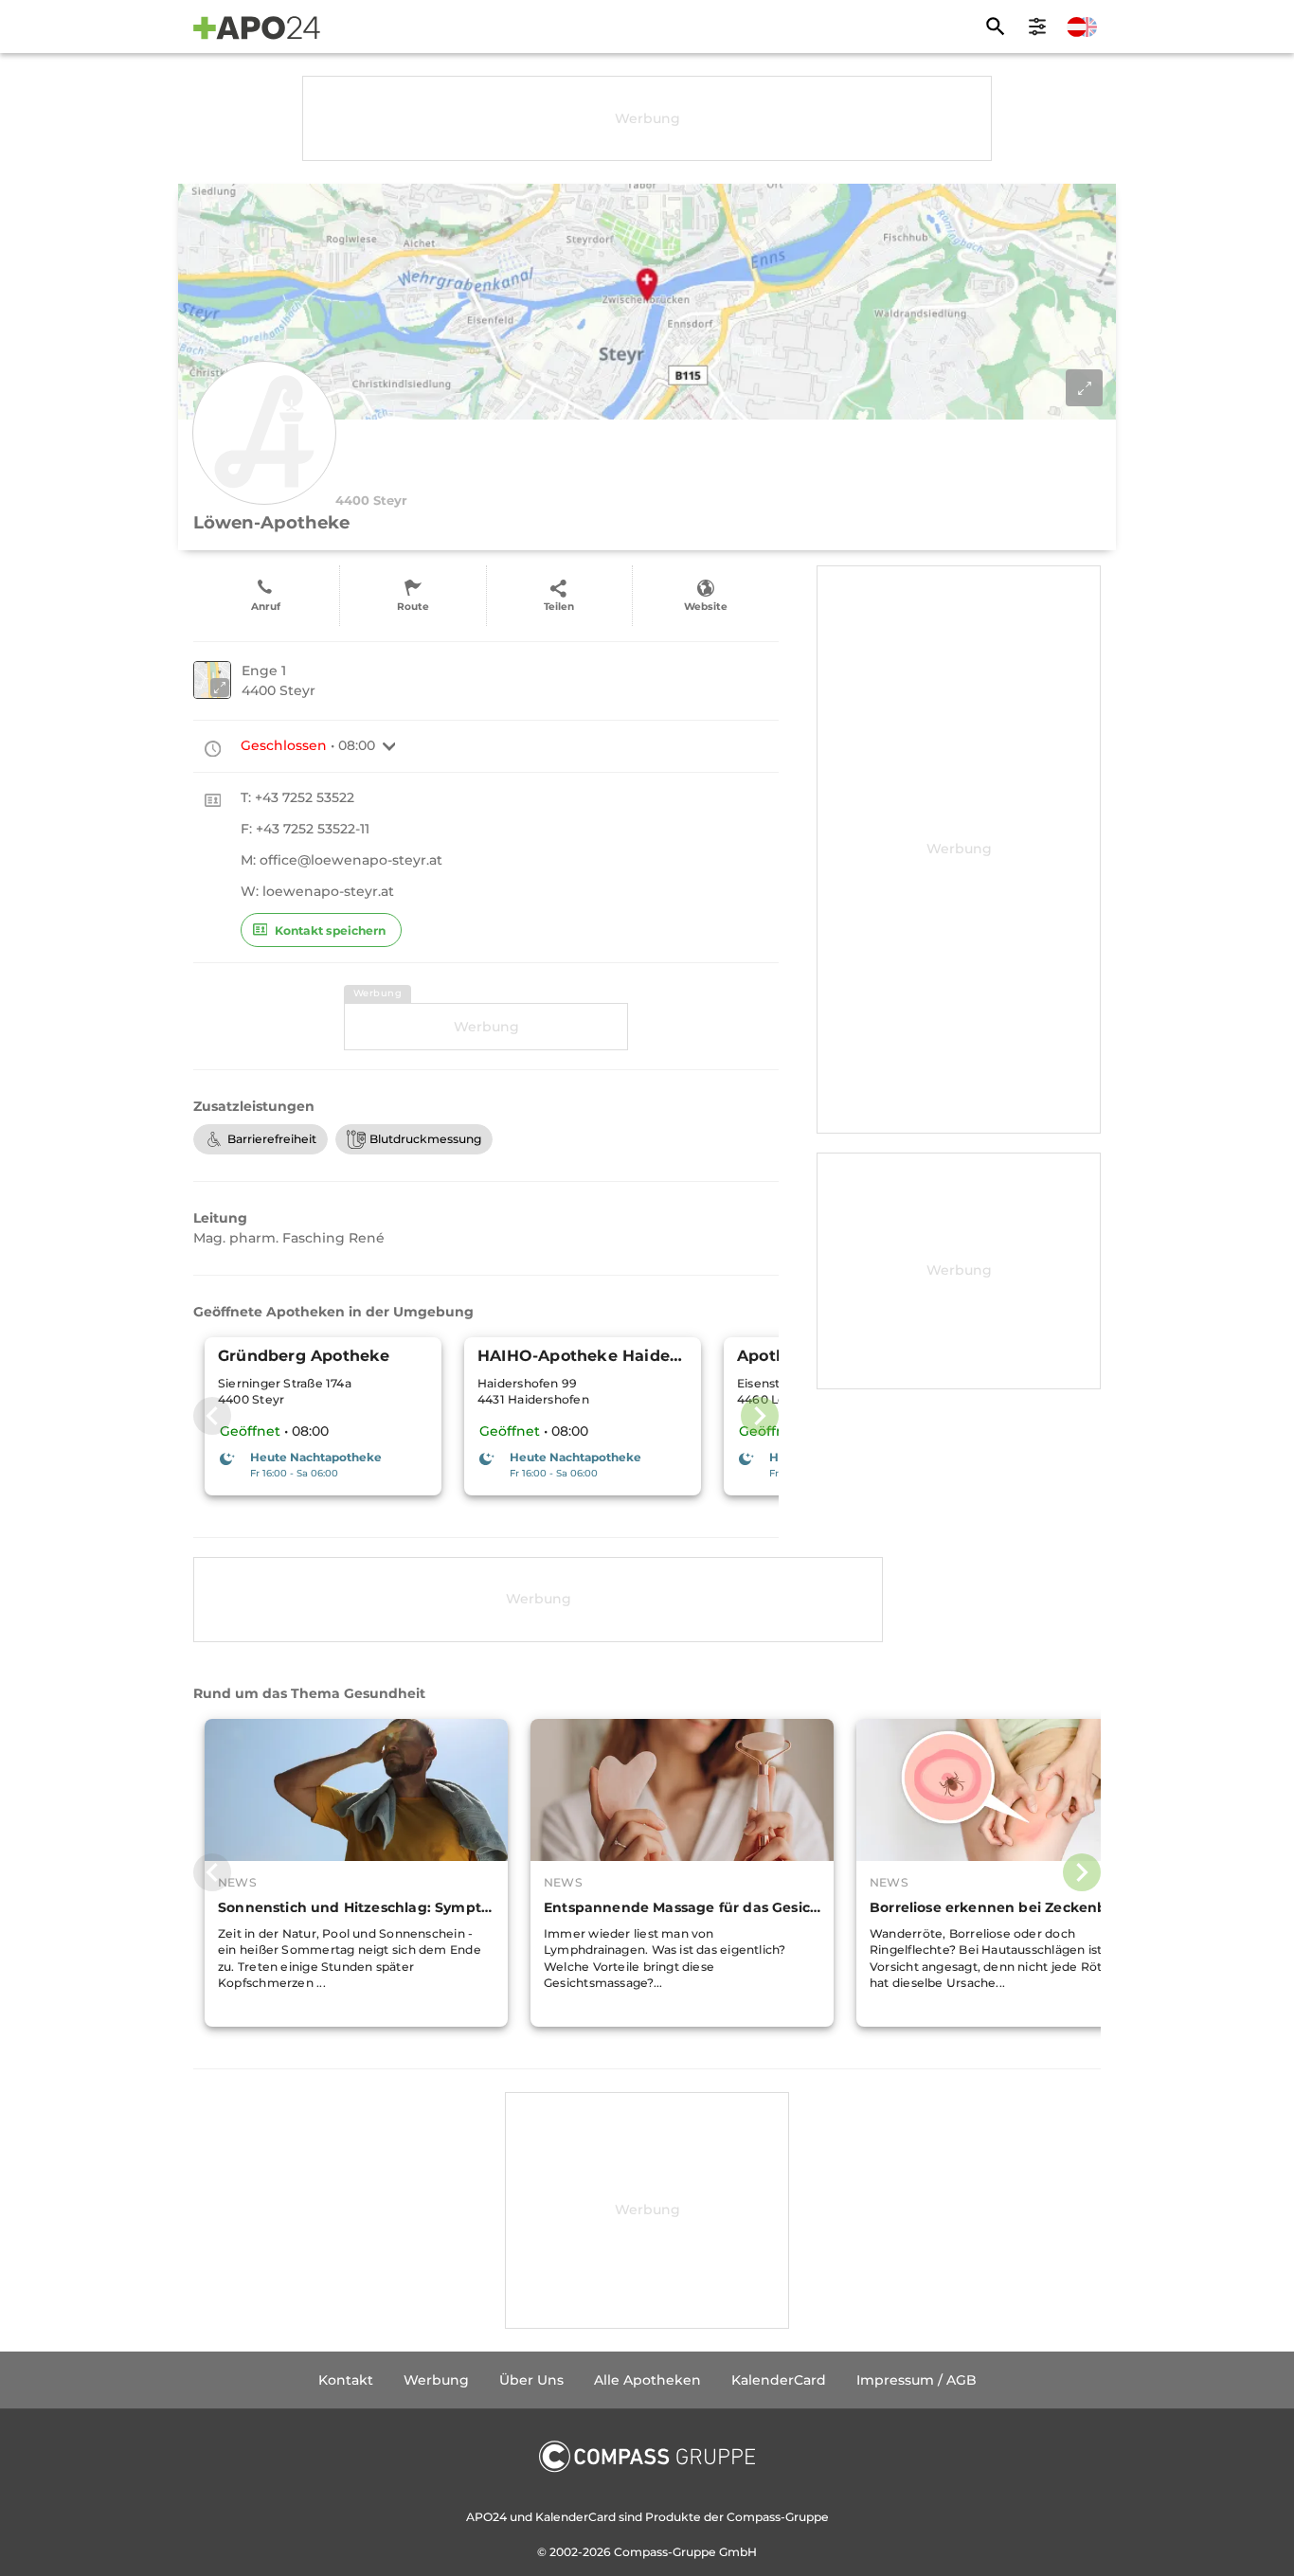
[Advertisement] (647, 118)
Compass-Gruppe (666, 2552)
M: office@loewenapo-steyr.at (341, 860)
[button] (389, 746)
